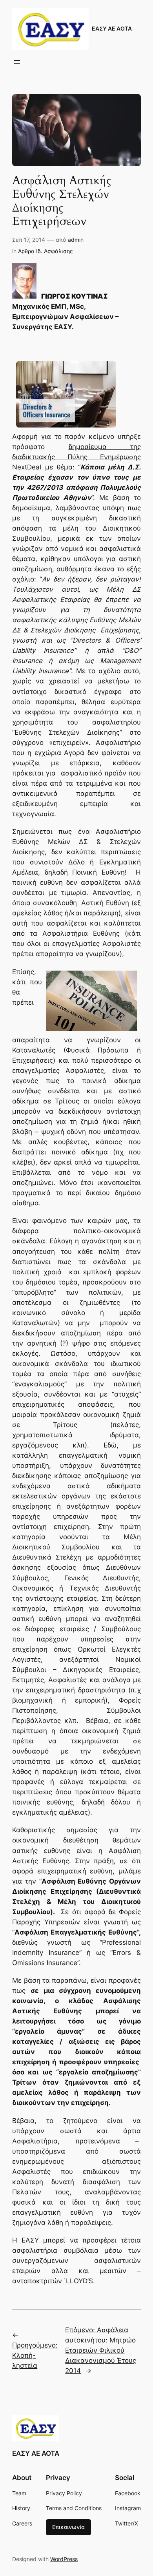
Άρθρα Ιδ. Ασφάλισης (46, 251)
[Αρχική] (24, 296)
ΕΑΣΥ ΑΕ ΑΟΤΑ (112, 28)
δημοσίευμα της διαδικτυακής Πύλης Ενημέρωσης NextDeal (76, 457)
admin (76, 240)
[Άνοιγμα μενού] (17, 62)
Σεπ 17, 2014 (29, 240)
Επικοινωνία (68, 2527)
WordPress (64, 2559)
